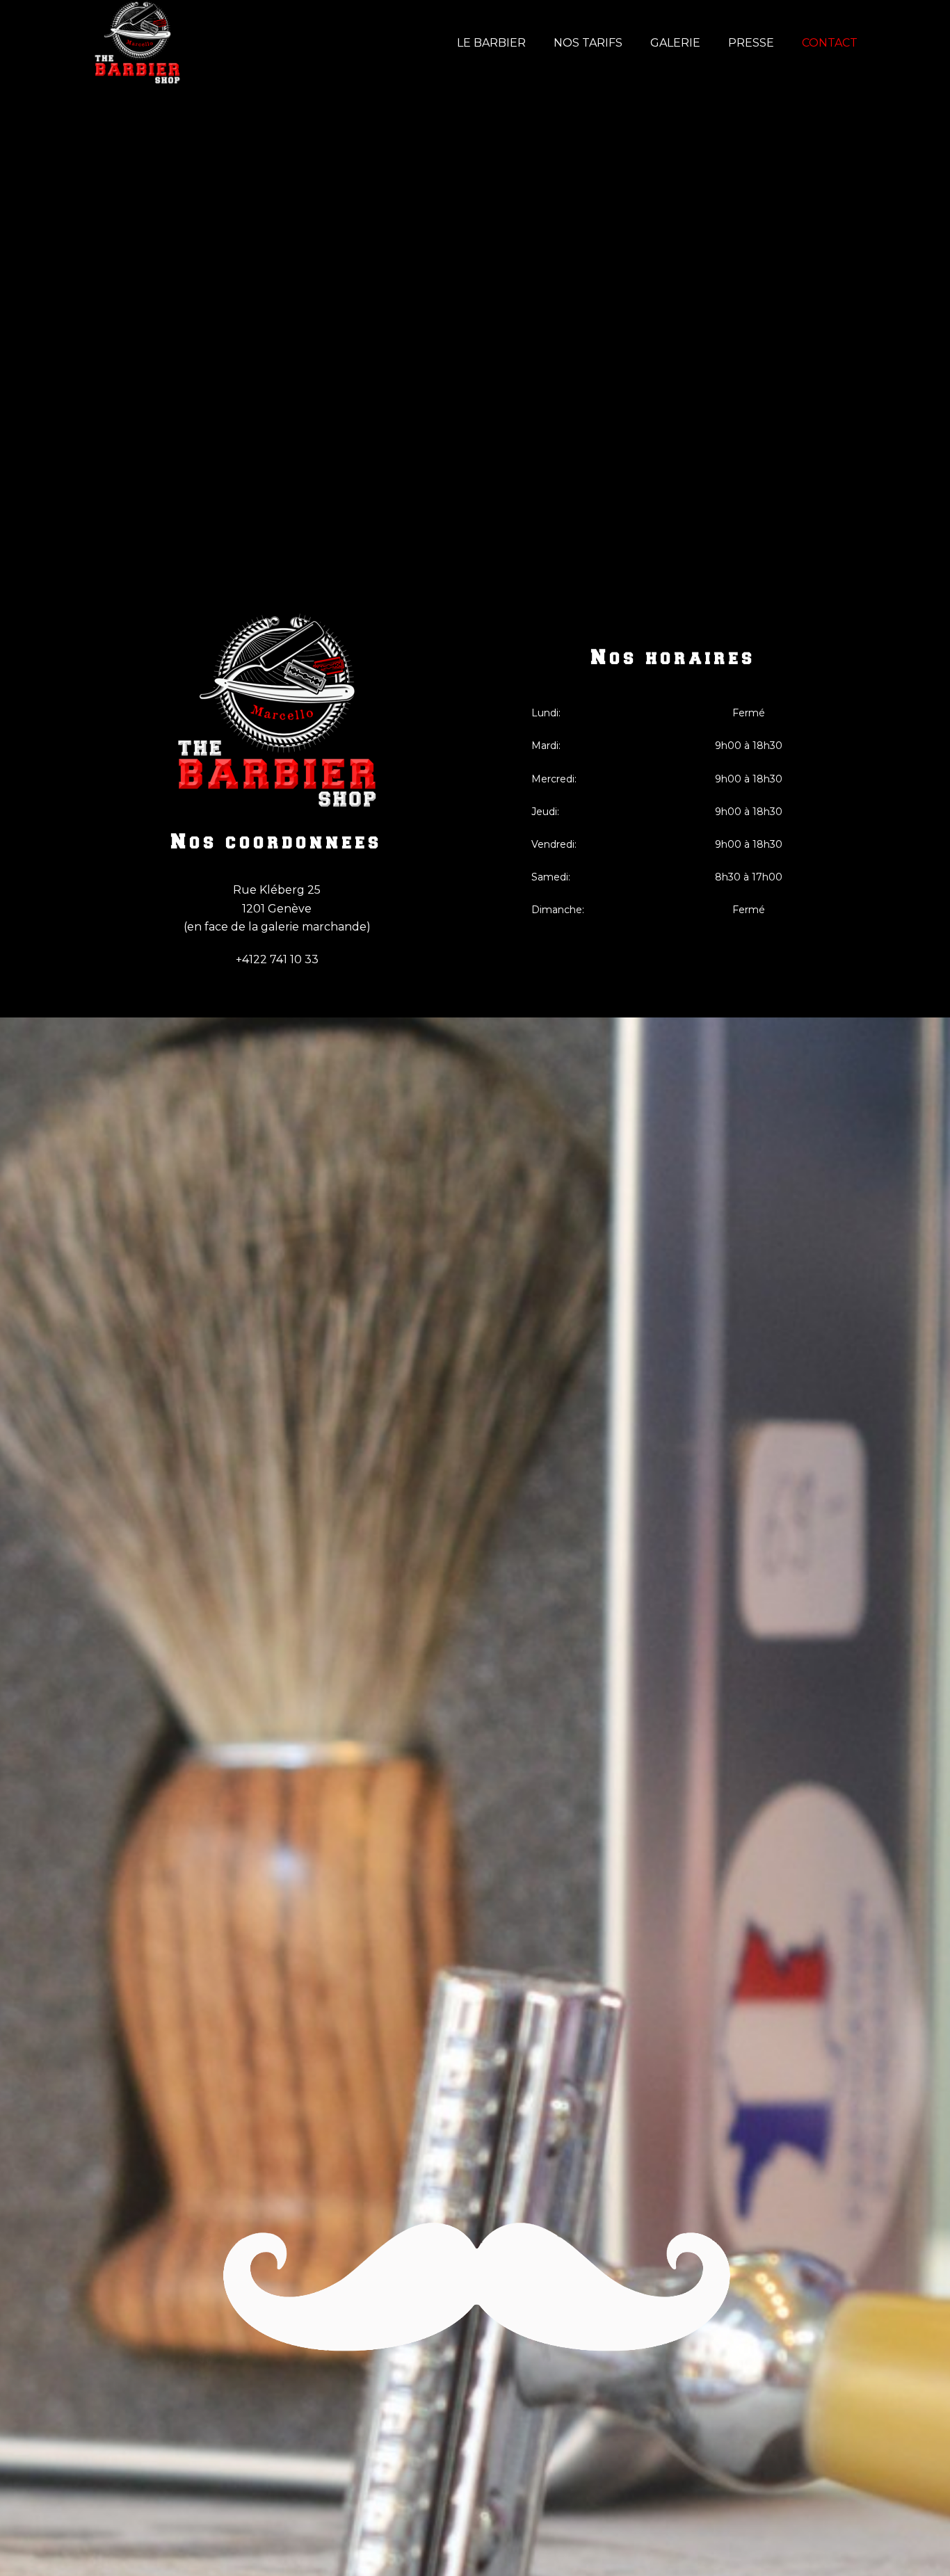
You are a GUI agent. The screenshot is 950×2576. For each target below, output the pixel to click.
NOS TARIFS (588, 43)
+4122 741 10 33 (277, 959)
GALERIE (675, 43)
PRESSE (751, 43)
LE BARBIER (491, 43)
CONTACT (830, 43)
